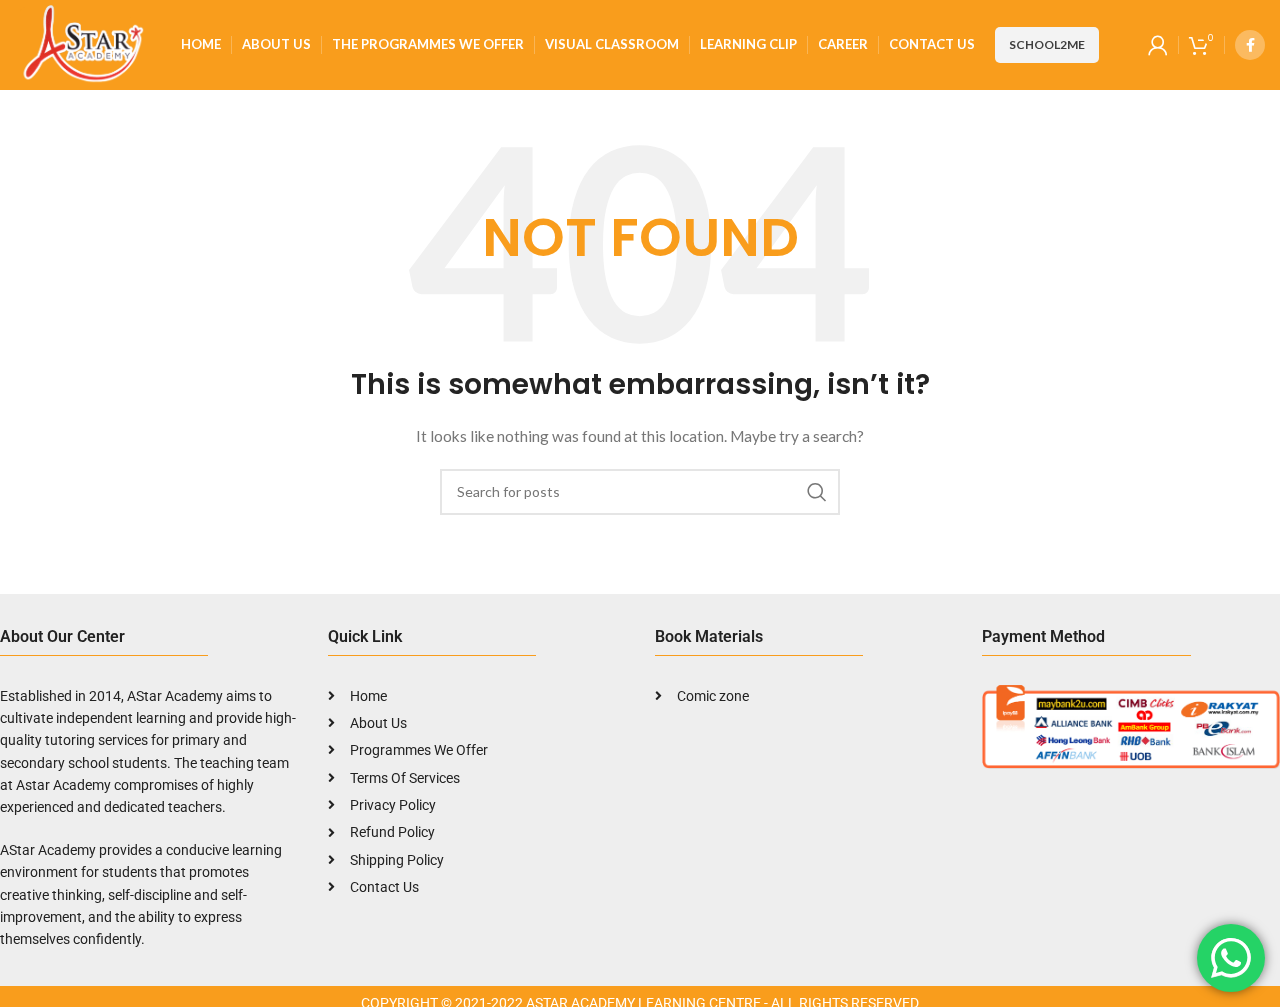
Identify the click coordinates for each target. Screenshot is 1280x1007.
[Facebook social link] (1250, 45)
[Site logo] (80, 43)
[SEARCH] (817, 492)
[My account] (1158, 45)
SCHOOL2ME (1047, 44)
